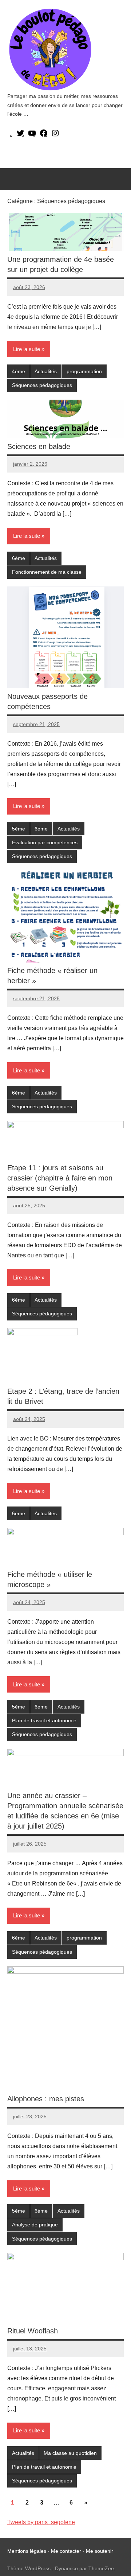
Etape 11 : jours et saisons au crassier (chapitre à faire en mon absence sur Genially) (60, 1178)
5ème (19, 829)
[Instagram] (55, 135)
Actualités (46, 371)
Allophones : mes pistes (46, 2099)
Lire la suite (27, 349)
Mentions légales (27, 2551)
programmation (84, 371)
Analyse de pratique (35, 2225)
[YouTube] (32, 135)
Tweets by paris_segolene (41, 2522)
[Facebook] (44, 135)
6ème (19, 558)
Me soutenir (100, 2551)
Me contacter (67, 2551)
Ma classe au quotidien (70, 2453)
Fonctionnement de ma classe (47, 572)
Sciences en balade (39, 446)
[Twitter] (20, 135)
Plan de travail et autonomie (44, 1720)
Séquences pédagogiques (42, 385)
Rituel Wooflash (33, 2331)
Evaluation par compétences (45, 842)
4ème (19, 371)
